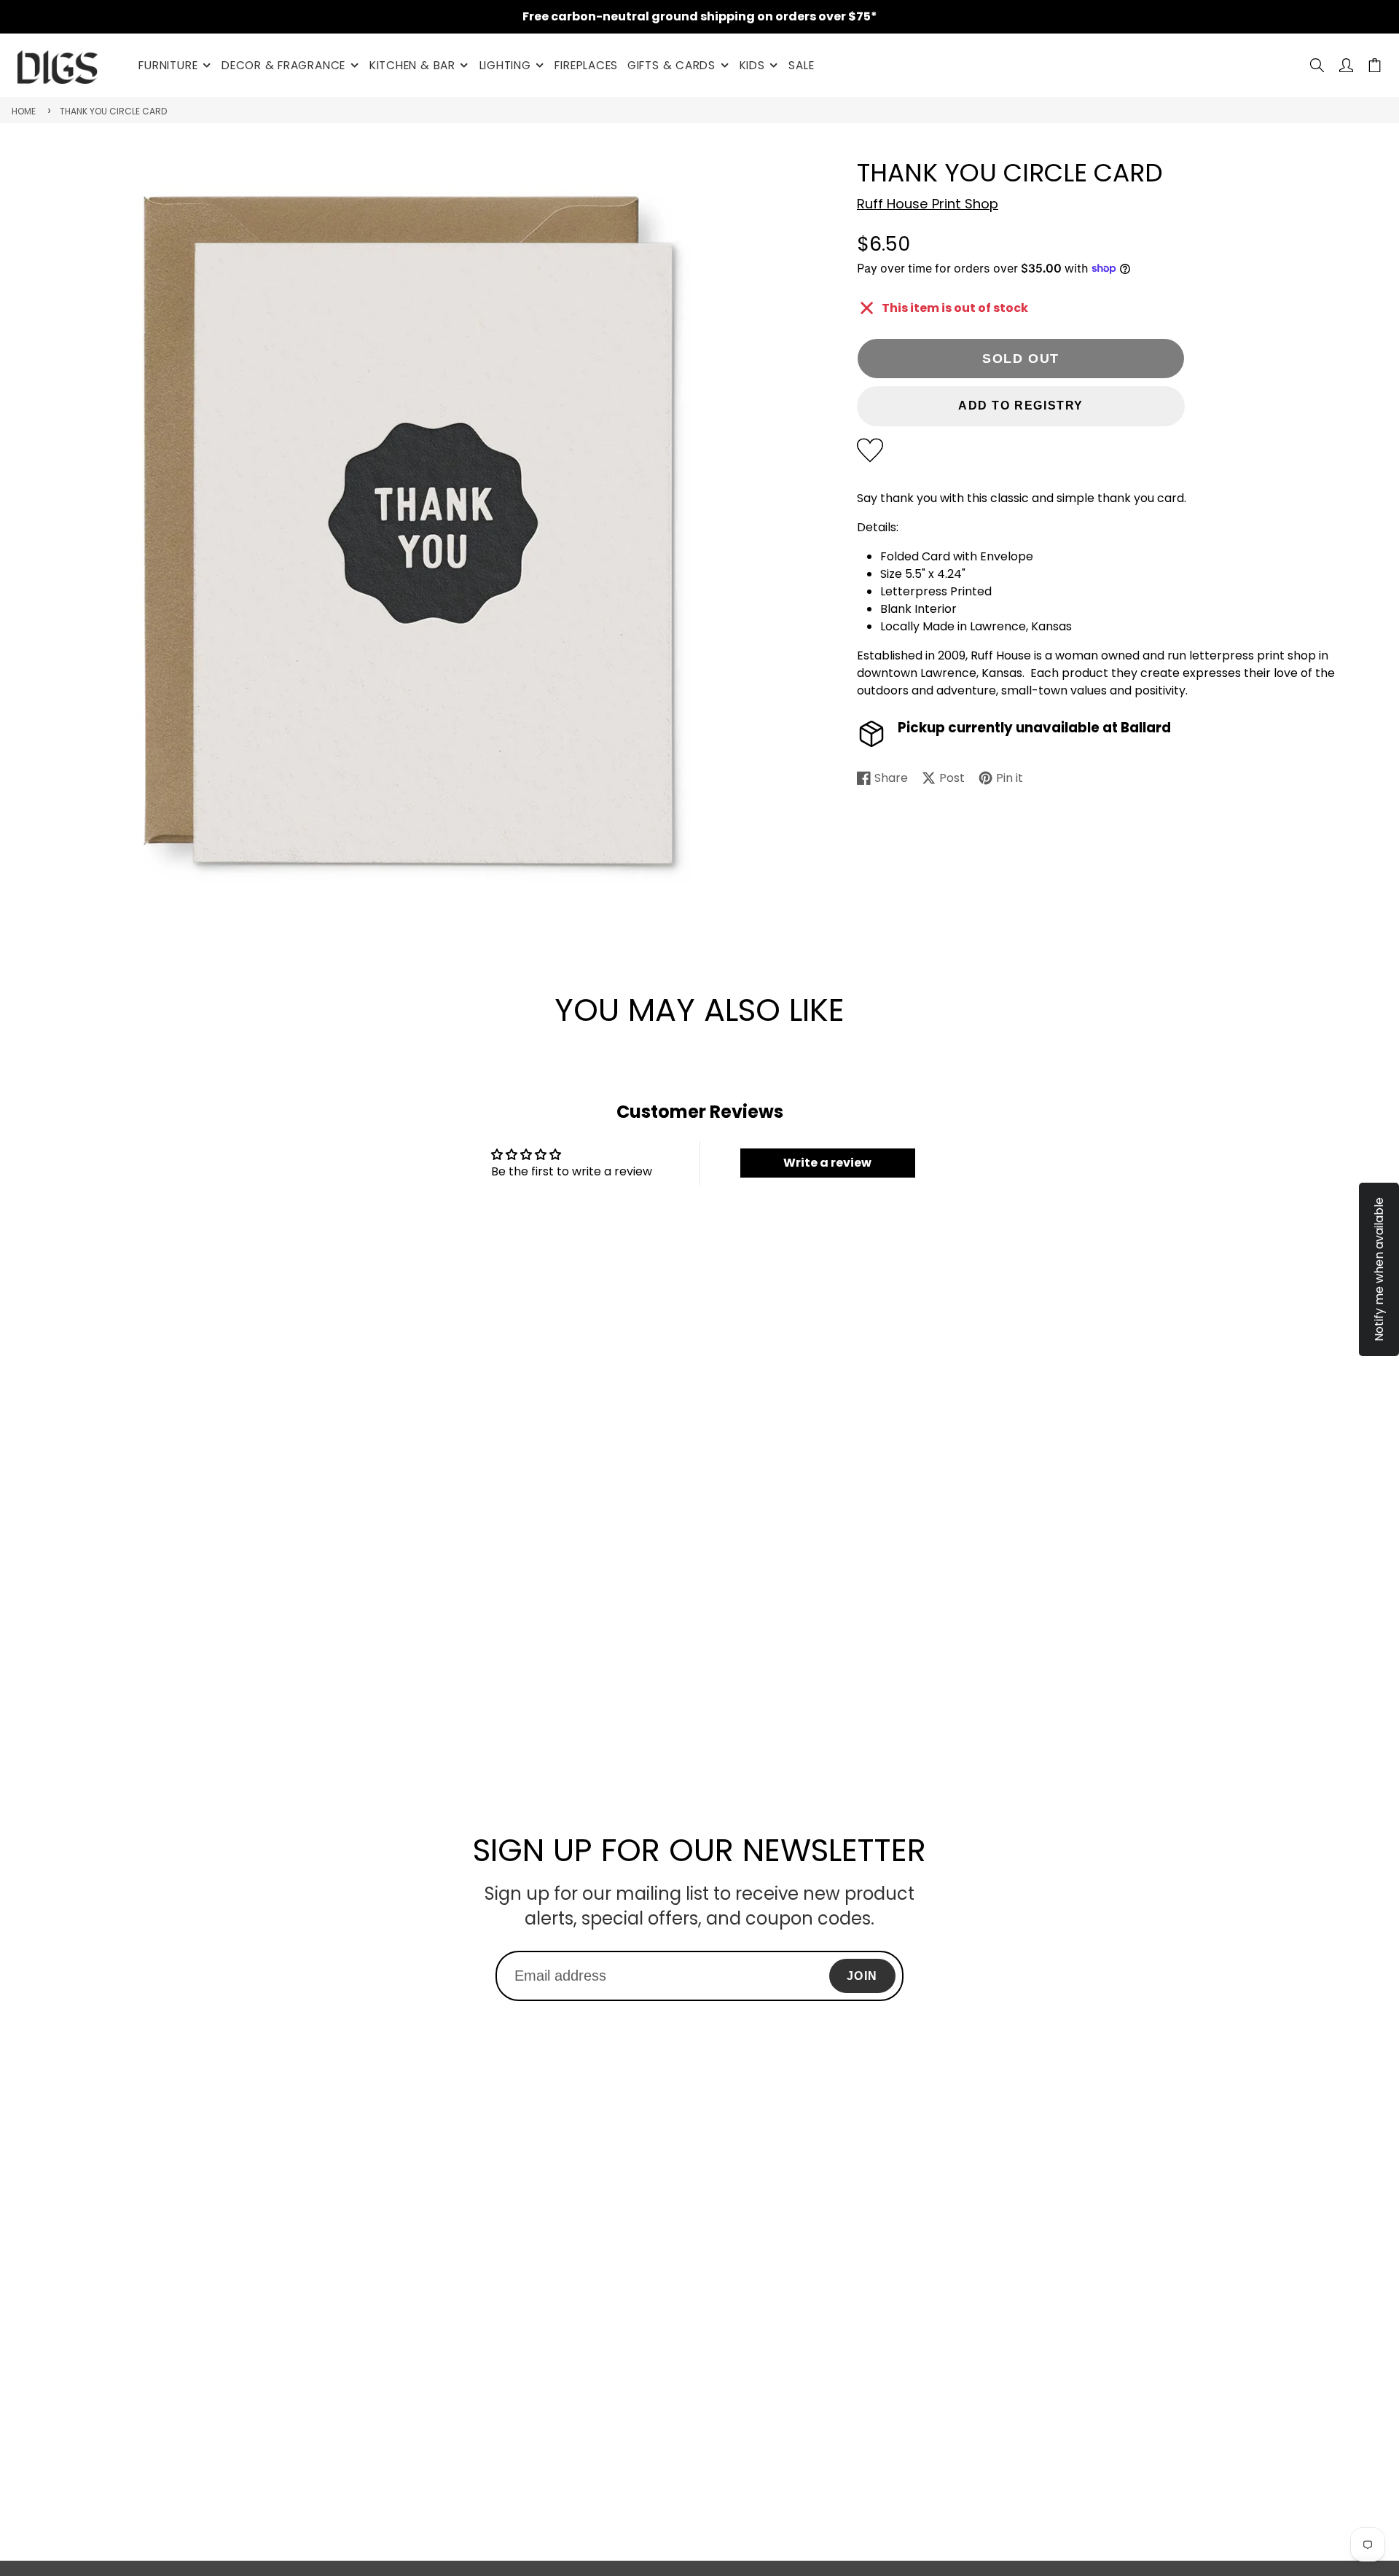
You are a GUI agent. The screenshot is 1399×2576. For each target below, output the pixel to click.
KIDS (752, 65)
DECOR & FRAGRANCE (283, 65)
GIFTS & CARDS (671, 65)
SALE (801, 65)
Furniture (168, 65)
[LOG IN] (1346, 65)
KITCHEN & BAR (412, 65)
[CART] (1375, 65)
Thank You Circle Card (113, 111)
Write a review (827, 1163)
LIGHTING (505, 65)
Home (24, 111)
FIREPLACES (586, 65)
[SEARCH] (1317, 65)
